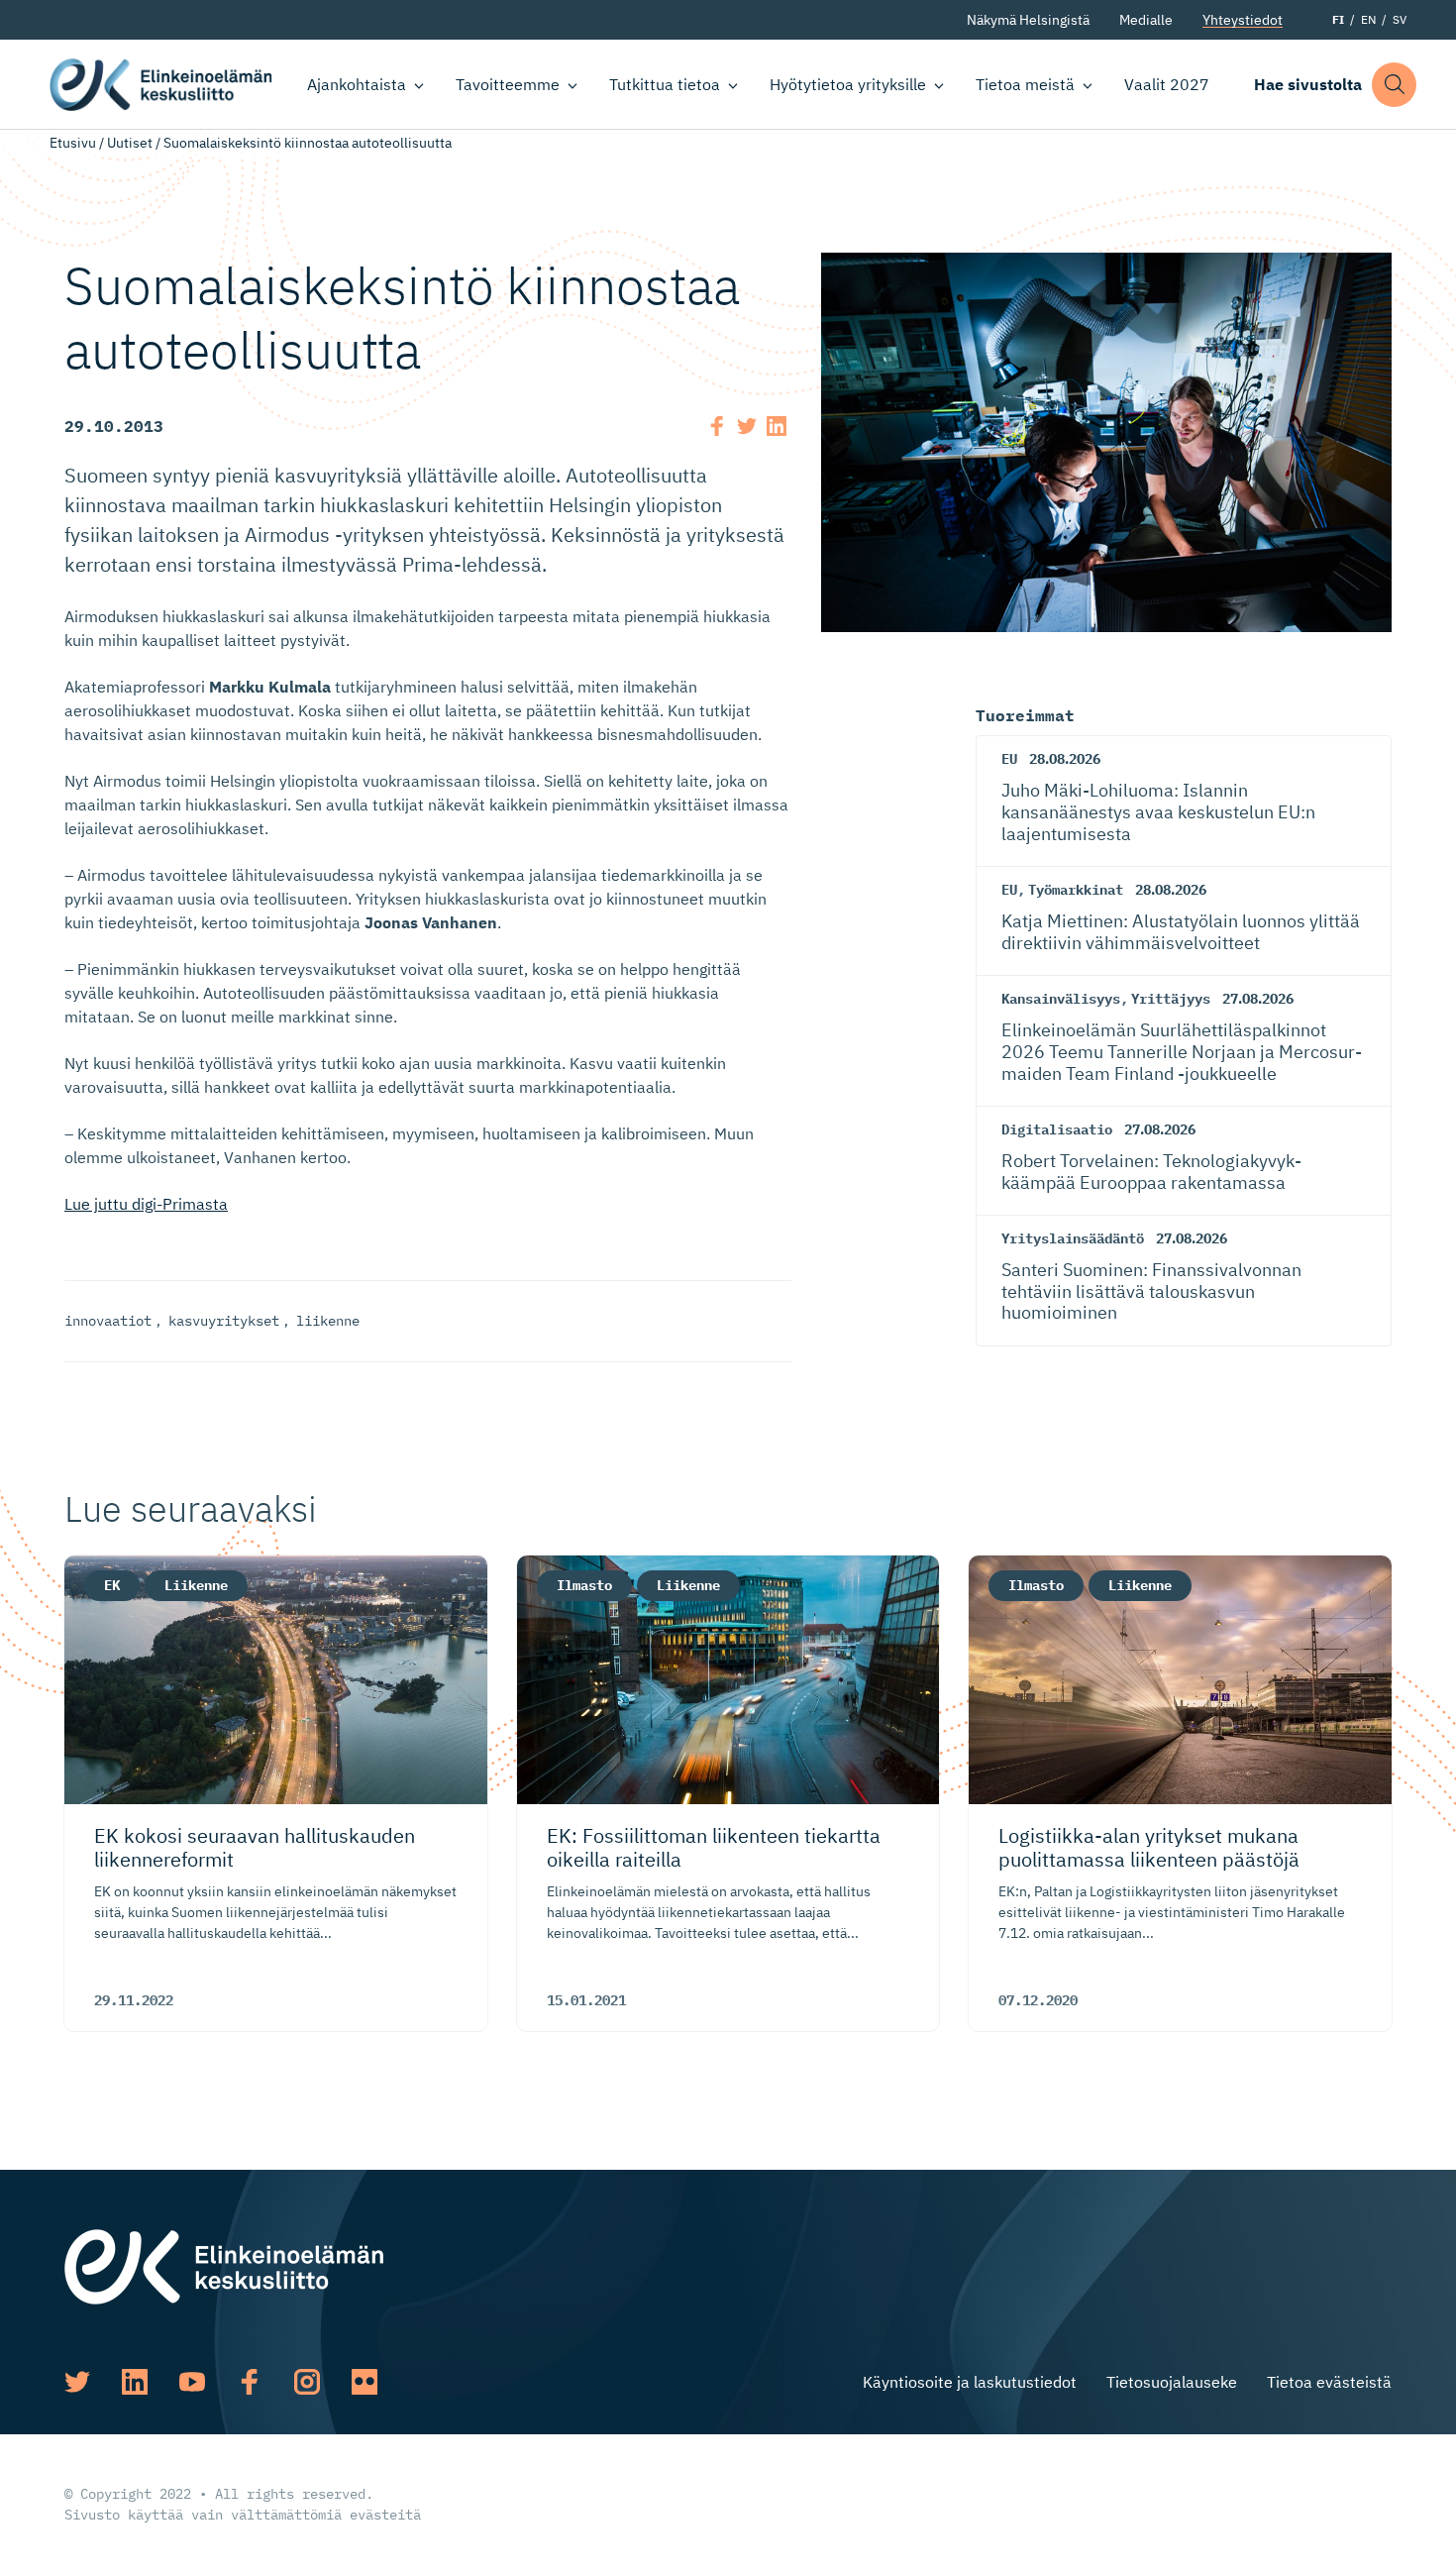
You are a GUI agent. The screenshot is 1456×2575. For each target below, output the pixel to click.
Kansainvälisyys (1061, 999)
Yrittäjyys (1171, 999)
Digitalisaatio (1057, 1129)
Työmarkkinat (1076, 890)
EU (1009, 759)
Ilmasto (584, 1585)
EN (1368, 19)
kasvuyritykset (224, 1321)
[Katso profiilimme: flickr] (364, 2382)
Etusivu (73, 143)
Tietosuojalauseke (1172, 2382)
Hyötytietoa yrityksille (848, 84)
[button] (1394, 85)
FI (1338, 19)
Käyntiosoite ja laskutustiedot (970, 2382)
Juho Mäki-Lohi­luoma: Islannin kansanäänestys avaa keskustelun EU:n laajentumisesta (1158, 811)
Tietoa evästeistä (1329, 2382)
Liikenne (196, 1585)
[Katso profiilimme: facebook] (250, 2382)
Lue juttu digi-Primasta (146, 1204)
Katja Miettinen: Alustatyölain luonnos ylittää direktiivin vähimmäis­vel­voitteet (1181, 932)
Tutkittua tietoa (665, 84)
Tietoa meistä (1025, 84)
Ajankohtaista (357, 84)
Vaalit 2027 (1167, 84)
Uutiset (130, 143)
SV (1400, 19)
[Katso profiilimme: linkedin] (135, 2382)
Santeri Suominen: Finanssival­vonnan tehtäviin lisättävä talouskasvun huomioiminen (1151, 1291)
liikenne (328, 1321)
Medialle (1146, 20)
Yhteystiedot (1243, 20)
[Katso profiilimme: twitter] (77, 2382)
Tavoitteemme (508, 84)
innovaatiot (108, 1321)
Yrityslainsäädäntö (1073, 1238)
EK (112, 1585)
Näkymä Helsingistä (1028, 20)
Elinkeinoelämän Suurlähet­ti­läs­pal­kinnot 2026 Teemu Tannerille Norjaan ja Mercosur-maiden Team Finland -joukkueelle (1182, 1051)
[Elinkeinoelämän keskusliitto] (224, 2265)
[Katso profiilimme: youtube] (192, 2382)
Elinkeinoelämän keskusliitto (161, 85)
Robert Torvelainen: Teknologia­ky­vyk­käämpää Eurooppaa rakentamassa (1151, 1172)
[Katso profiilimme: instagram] (307, 2382)
